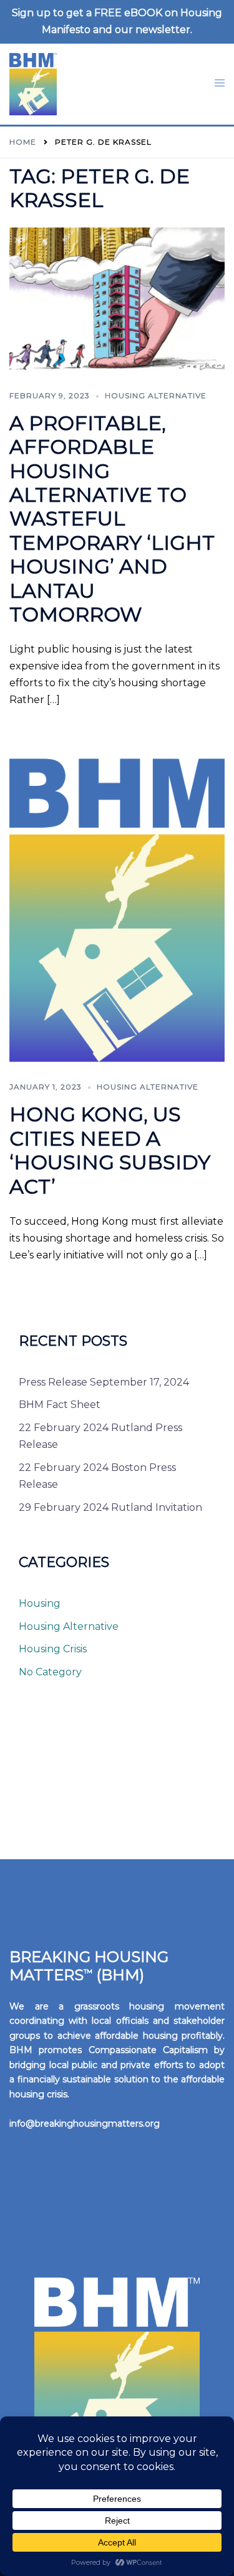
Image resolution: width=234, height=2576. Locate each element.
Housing (40, 1603)
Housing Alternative (156, 395)
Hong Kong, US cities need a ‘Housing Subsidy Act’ (110, 1150)
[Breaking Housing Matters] (33, 83)
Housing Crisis (53, 1649)
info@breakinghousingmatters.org (85, 2124)
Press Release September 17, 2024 (104, 1382)
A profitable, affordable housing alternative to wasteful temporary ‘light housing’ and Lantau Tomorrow (112, 519)
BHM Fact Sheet (60, 1405)
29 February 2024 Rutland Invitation (110, 1507)
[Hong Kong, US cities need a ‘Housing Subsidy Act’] (117, 910)
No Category (50, 1672)
